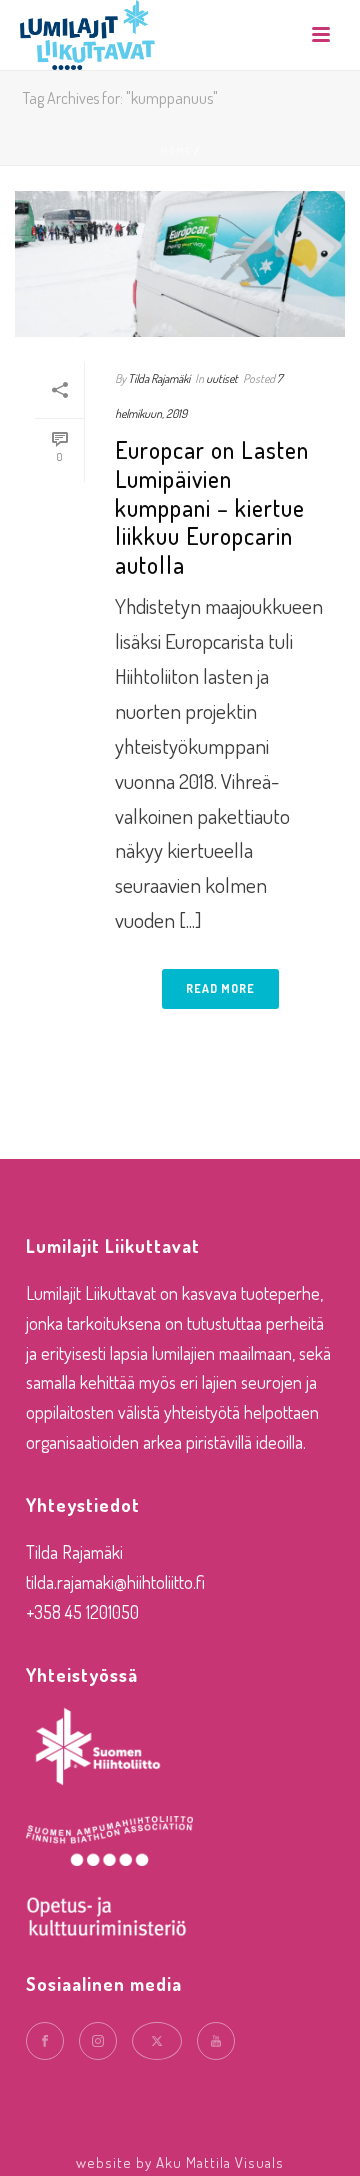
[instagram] (98, 2041)
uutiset (222, 378)
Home (176, 151)
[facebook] (45, 2041)
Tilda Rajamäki (159, 378)
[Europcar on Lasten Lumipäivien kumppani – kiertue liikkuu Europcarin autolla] (180, 264)
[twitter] (157, 2041)
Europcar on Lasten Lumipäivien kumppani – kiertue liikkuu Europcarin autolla (212, 506)
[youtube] (216, 2041)
